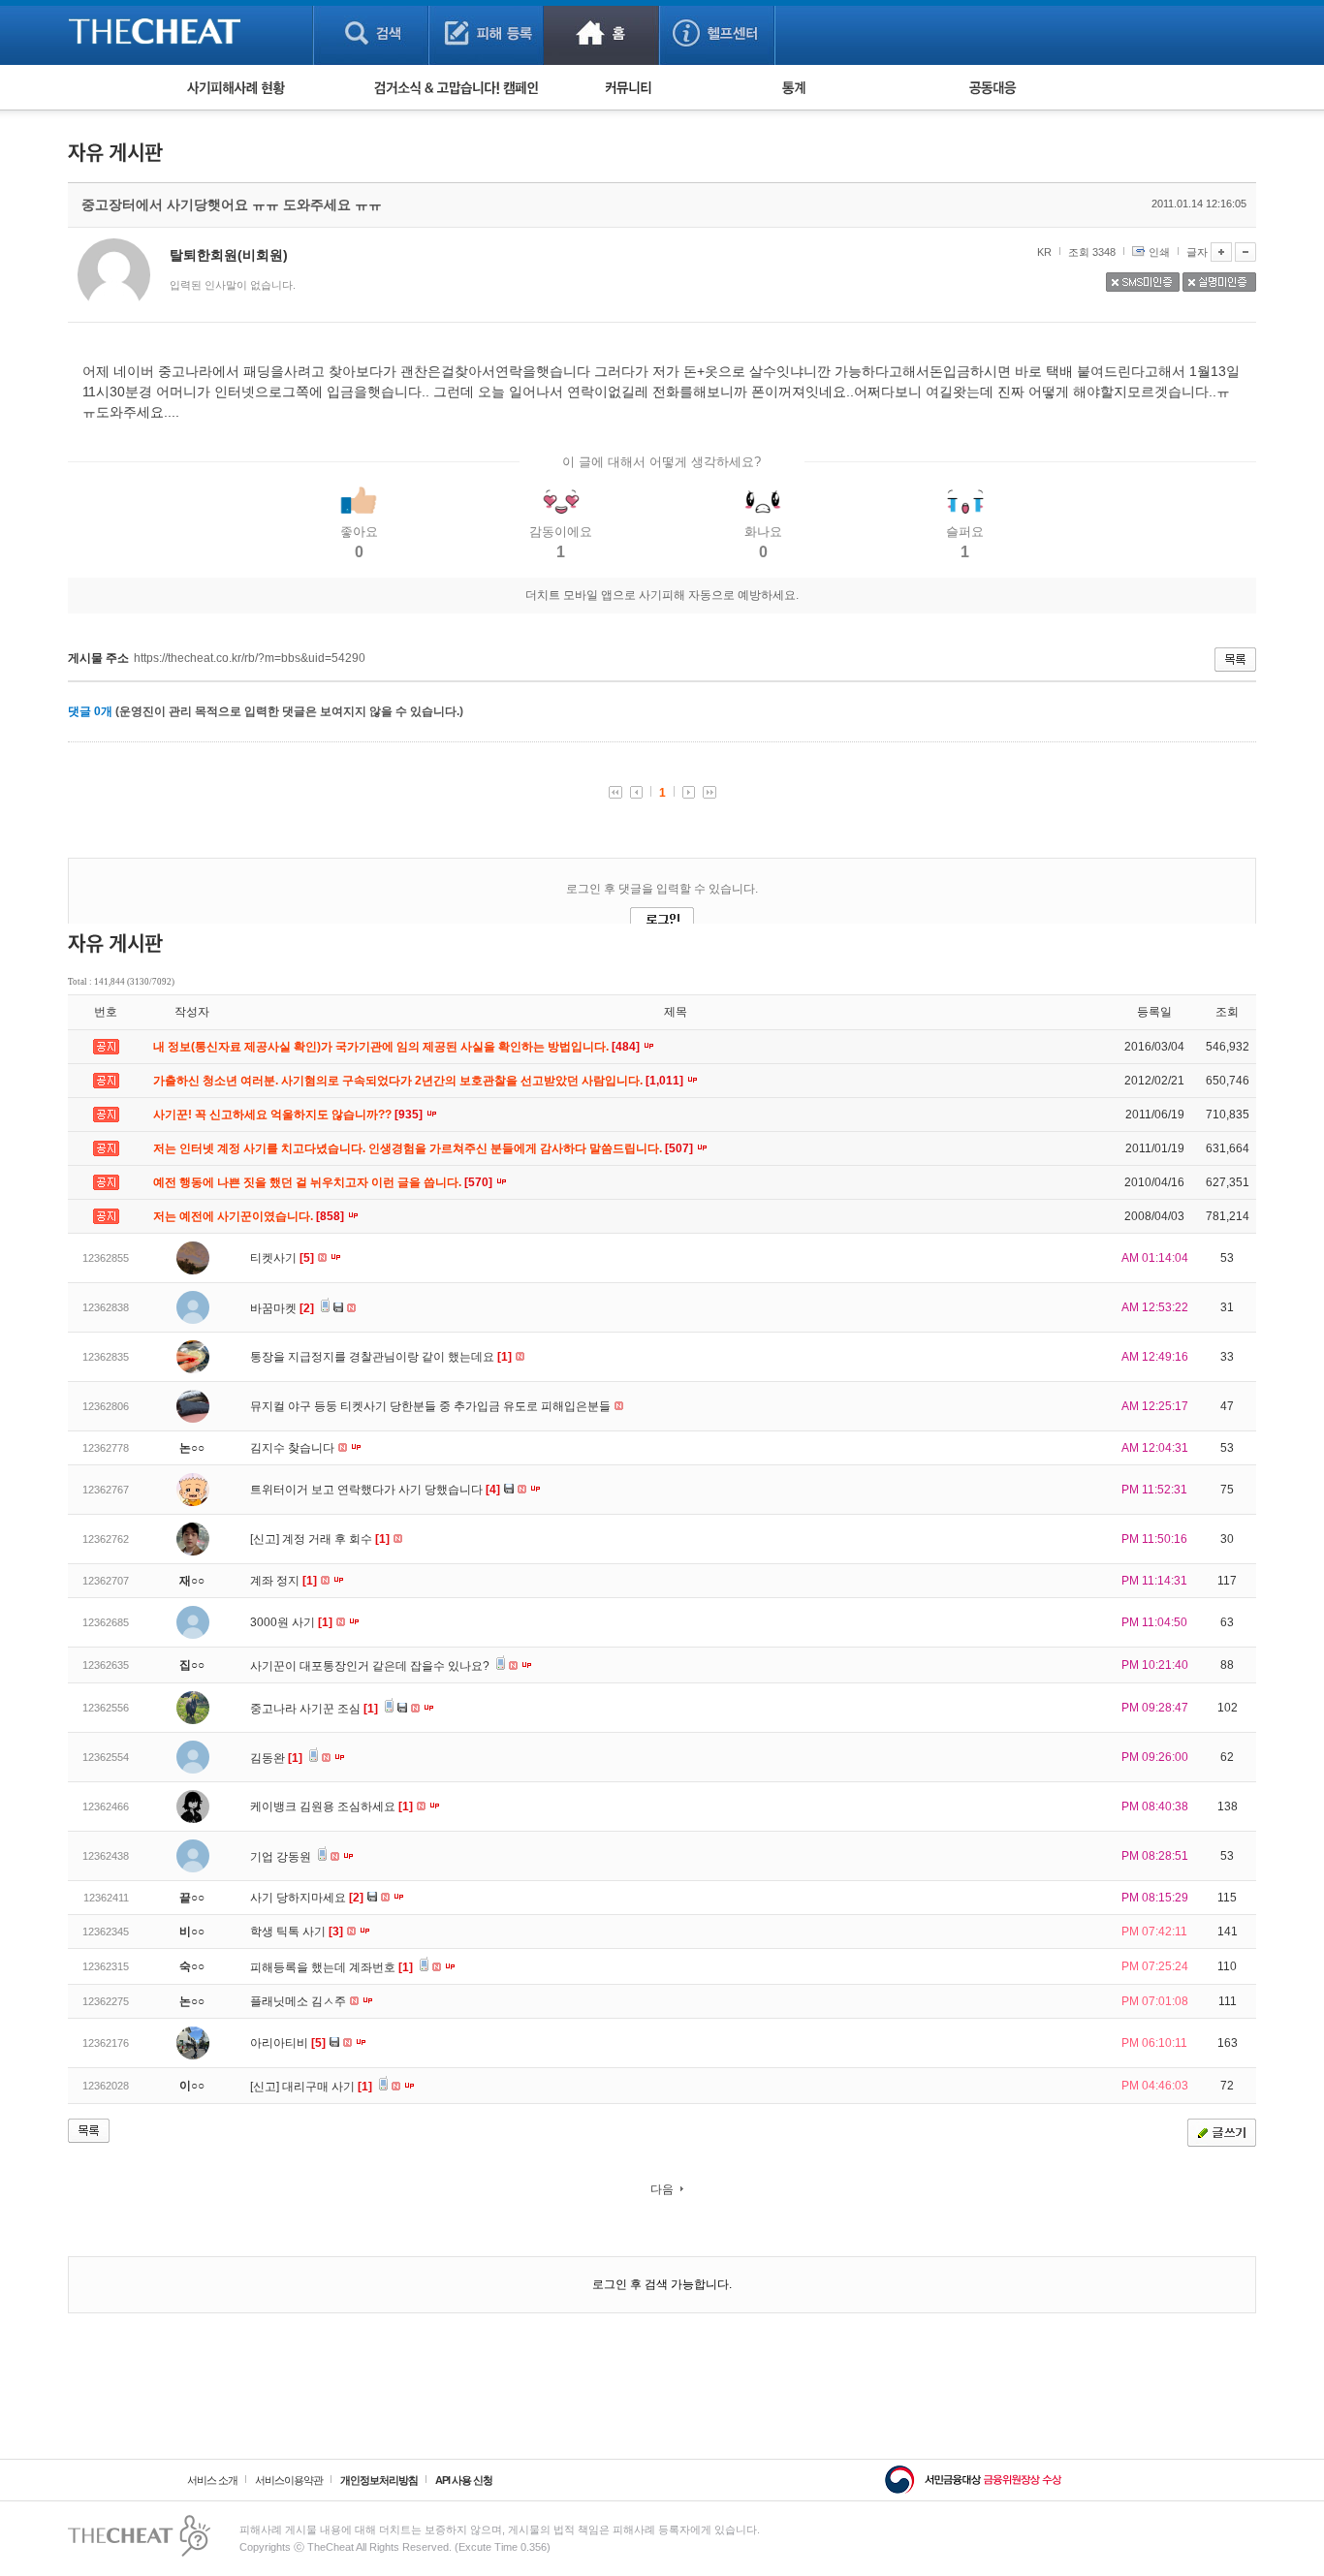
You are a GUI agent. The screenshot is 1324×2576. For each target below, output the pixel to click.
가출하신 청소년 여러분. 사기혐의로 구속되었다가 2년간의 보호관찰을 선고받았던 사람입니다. (420, 1081)
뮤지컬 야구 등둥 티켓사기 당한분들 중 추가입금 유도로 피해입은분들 (432, 1406)
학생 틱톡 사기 (297, 1932)
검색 (371, 32)
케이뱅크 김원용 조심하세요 (331, 1806)
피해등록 (486, 32)
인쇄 (1159, 252)
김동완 (276, 1758)
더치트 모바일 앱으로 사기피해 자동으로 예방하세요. (662, 595)
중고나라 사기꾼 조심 (314, 1709)
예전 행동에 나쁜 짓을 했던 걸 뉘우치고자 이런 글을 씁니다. (324, 1182)
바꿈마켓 (282, 1308)
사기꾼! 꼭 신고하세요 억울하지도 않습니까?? (289, 1115)
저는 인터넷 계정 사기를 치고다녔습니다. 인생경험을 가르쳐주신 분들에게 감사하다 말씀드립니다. (425, 1148)
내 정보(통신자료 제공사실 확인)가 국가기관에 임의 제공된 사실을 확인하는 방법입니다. (398, 1047)
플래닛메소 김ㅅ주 (299, 2001)
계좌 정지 (284, 1581)
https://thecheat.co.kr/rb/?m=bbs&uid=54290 (250, 658)
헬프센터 (717, 32)
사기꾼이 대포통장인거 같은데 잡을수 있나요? (371, 1666)
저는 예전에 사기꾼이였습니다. (250, 1216)
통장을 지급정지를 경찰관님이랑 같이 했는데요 (381, 1357)
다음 (662, 2189)
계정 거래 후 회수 (336, 1539)
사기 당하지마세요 (307, 1898)
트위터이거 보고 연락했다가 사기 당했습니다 (375, 1490)
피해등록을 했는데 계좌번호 (331, 1967)
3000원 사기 (291, 1622)
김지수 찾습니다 (294, 1448)
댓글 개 (90, 711)
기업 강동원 (282, 1857)
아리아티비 (288, 2043)
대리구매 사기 (327, 2087)
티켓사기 (282, 1258)
